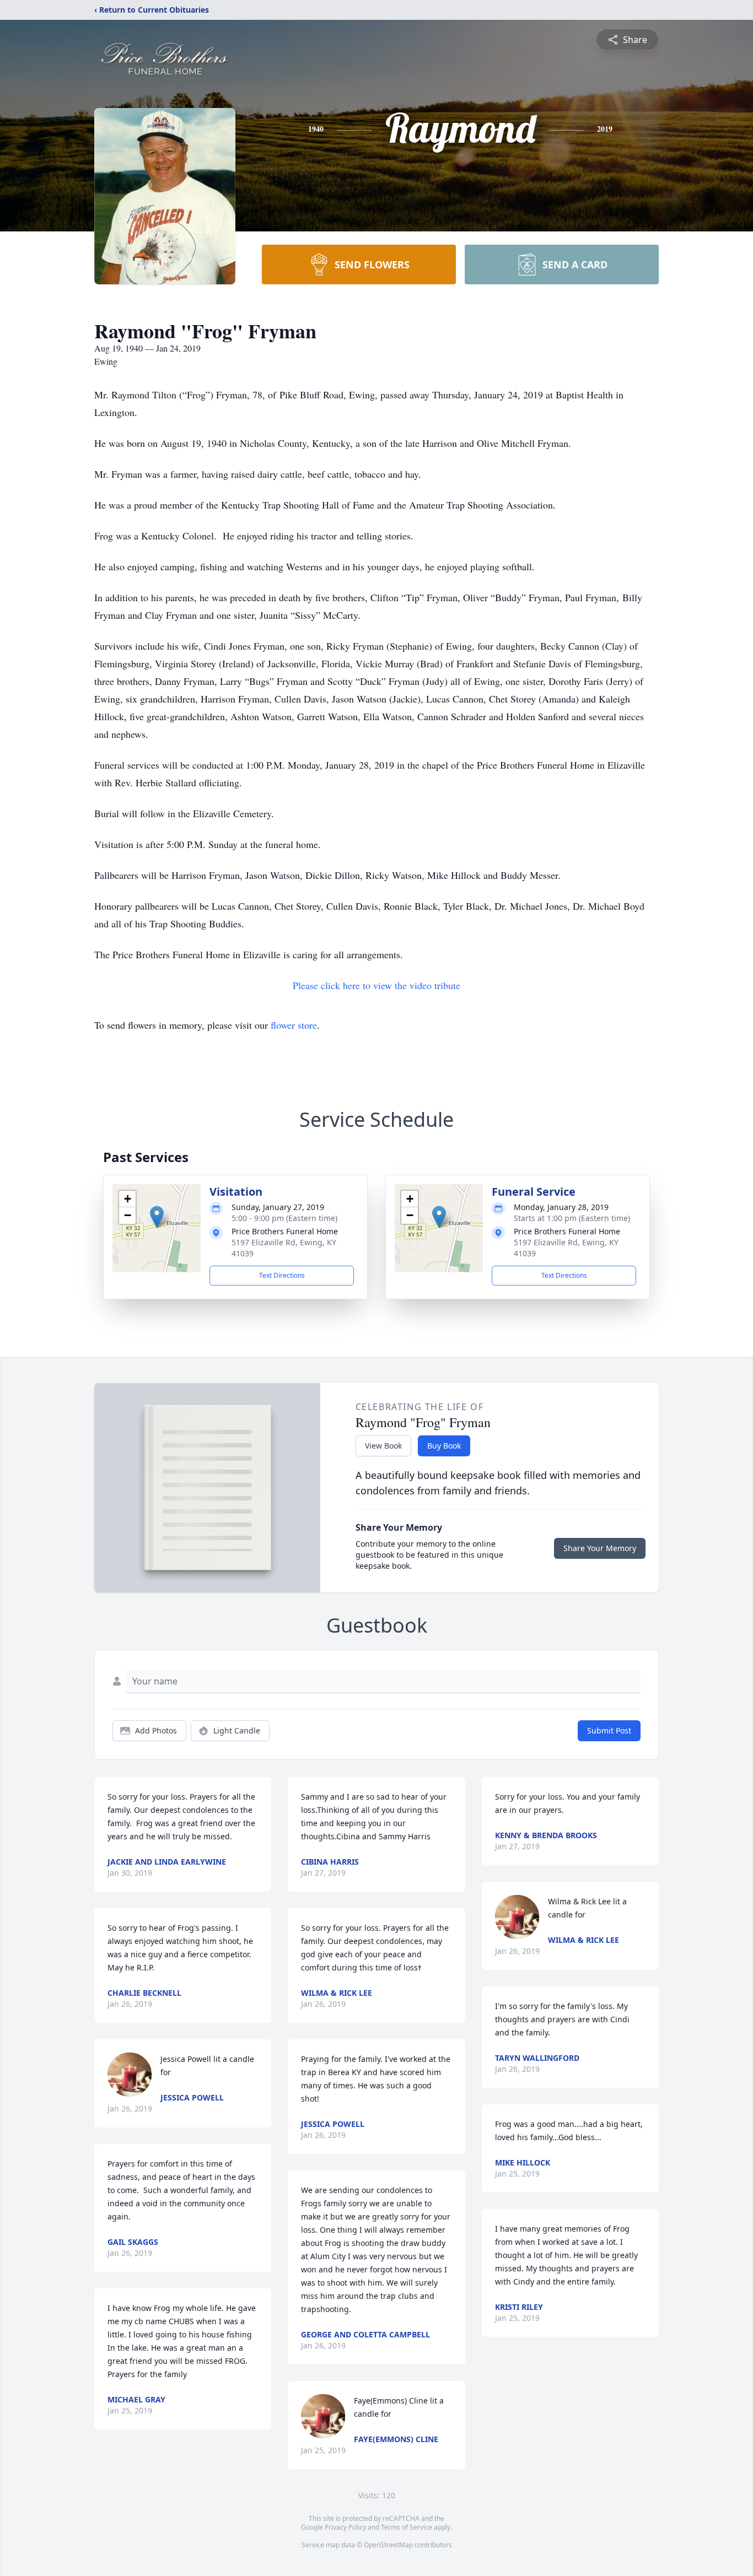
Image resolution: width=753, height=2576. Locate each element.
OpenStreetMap (388, 2545)
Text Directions (282, 1275)
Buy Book (444, 1446)
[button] (157, 1217)
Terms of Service (407, 2527)
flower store (294, 1025)
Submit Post (609, 1730)
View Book (383, 1446)
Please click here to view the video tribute (376, 985)
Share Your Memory (600, 1548)
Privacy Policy (345, 2527)
